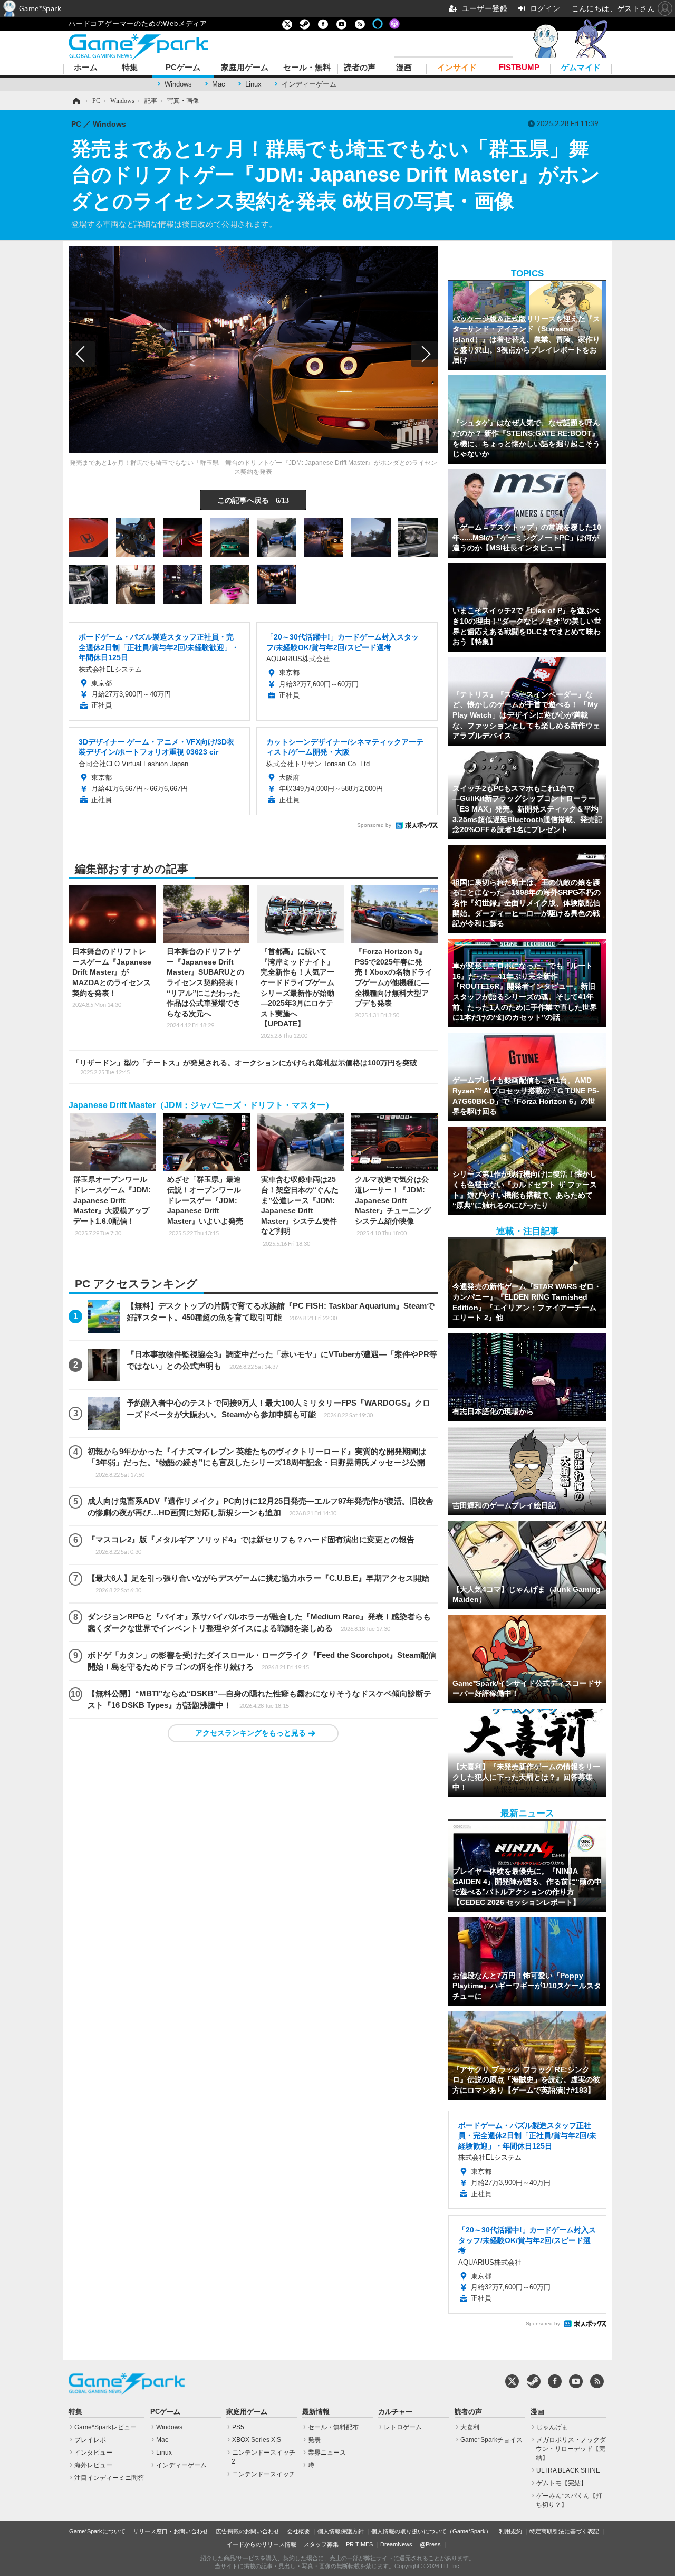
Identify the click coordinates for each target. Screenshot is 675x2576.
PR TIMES (359, 2544)
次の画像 (425, 354)
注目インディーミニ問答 (109, 2478)
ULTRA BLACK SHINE (568, 2470)
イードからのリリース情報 (262, 2544)
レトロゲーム (403, 2427)
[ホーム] (75, 101)
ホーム (86, 68)
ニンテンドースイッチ (264, 2474)
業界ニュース (327, 2453)
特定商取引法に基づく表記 (564, 2531)
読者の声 (360, 68)
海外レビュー (93, 2465)
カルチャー (395, 2412)
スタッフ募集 (321, 2544)
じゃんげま (552, 2427)
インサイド (457, 68)
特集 (130, 68)
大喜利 (470, 2427)
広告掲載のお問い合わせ (248, 2531)
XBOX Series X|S (257, 2440)
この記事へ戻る (253, 500)
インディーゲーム (309, 84)
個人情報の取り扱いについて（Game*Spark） (431, 2531)
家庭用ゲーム (245, 68)
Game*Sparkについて (97, 2531)
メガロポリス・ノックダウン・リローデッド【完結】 (571, 2449)
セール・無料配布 (333, 2427)
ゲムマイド (581, 68)
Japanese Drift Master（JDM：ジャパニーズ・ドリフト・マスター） (201, 1105)
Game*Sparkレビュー (105, 2427)
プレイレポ (90, 2440)
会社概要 (298, 2531)
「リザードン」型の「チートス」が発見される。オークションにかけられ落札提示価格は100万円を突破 (245, 1067)
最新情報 (316, 2412)
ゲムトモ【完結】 (562, 2483)
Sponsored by (374, 825)
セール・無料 (307, 68)
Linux (253, 84)
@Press (430, 2544)
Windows (178, 84)
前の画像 (82, 354)
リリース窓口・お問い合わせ (171, 2531)
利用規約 (510, 2531)
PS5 (238, 2427)
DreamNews (396, 2544)
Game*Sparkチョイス (491, 2440)
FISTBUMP (519, 68)
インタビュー (93, 2453)
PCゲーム (183, 68)
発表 (314, 2440)
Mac (219, 84)
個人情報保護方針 (341, 2531)
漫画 (404, 68)
